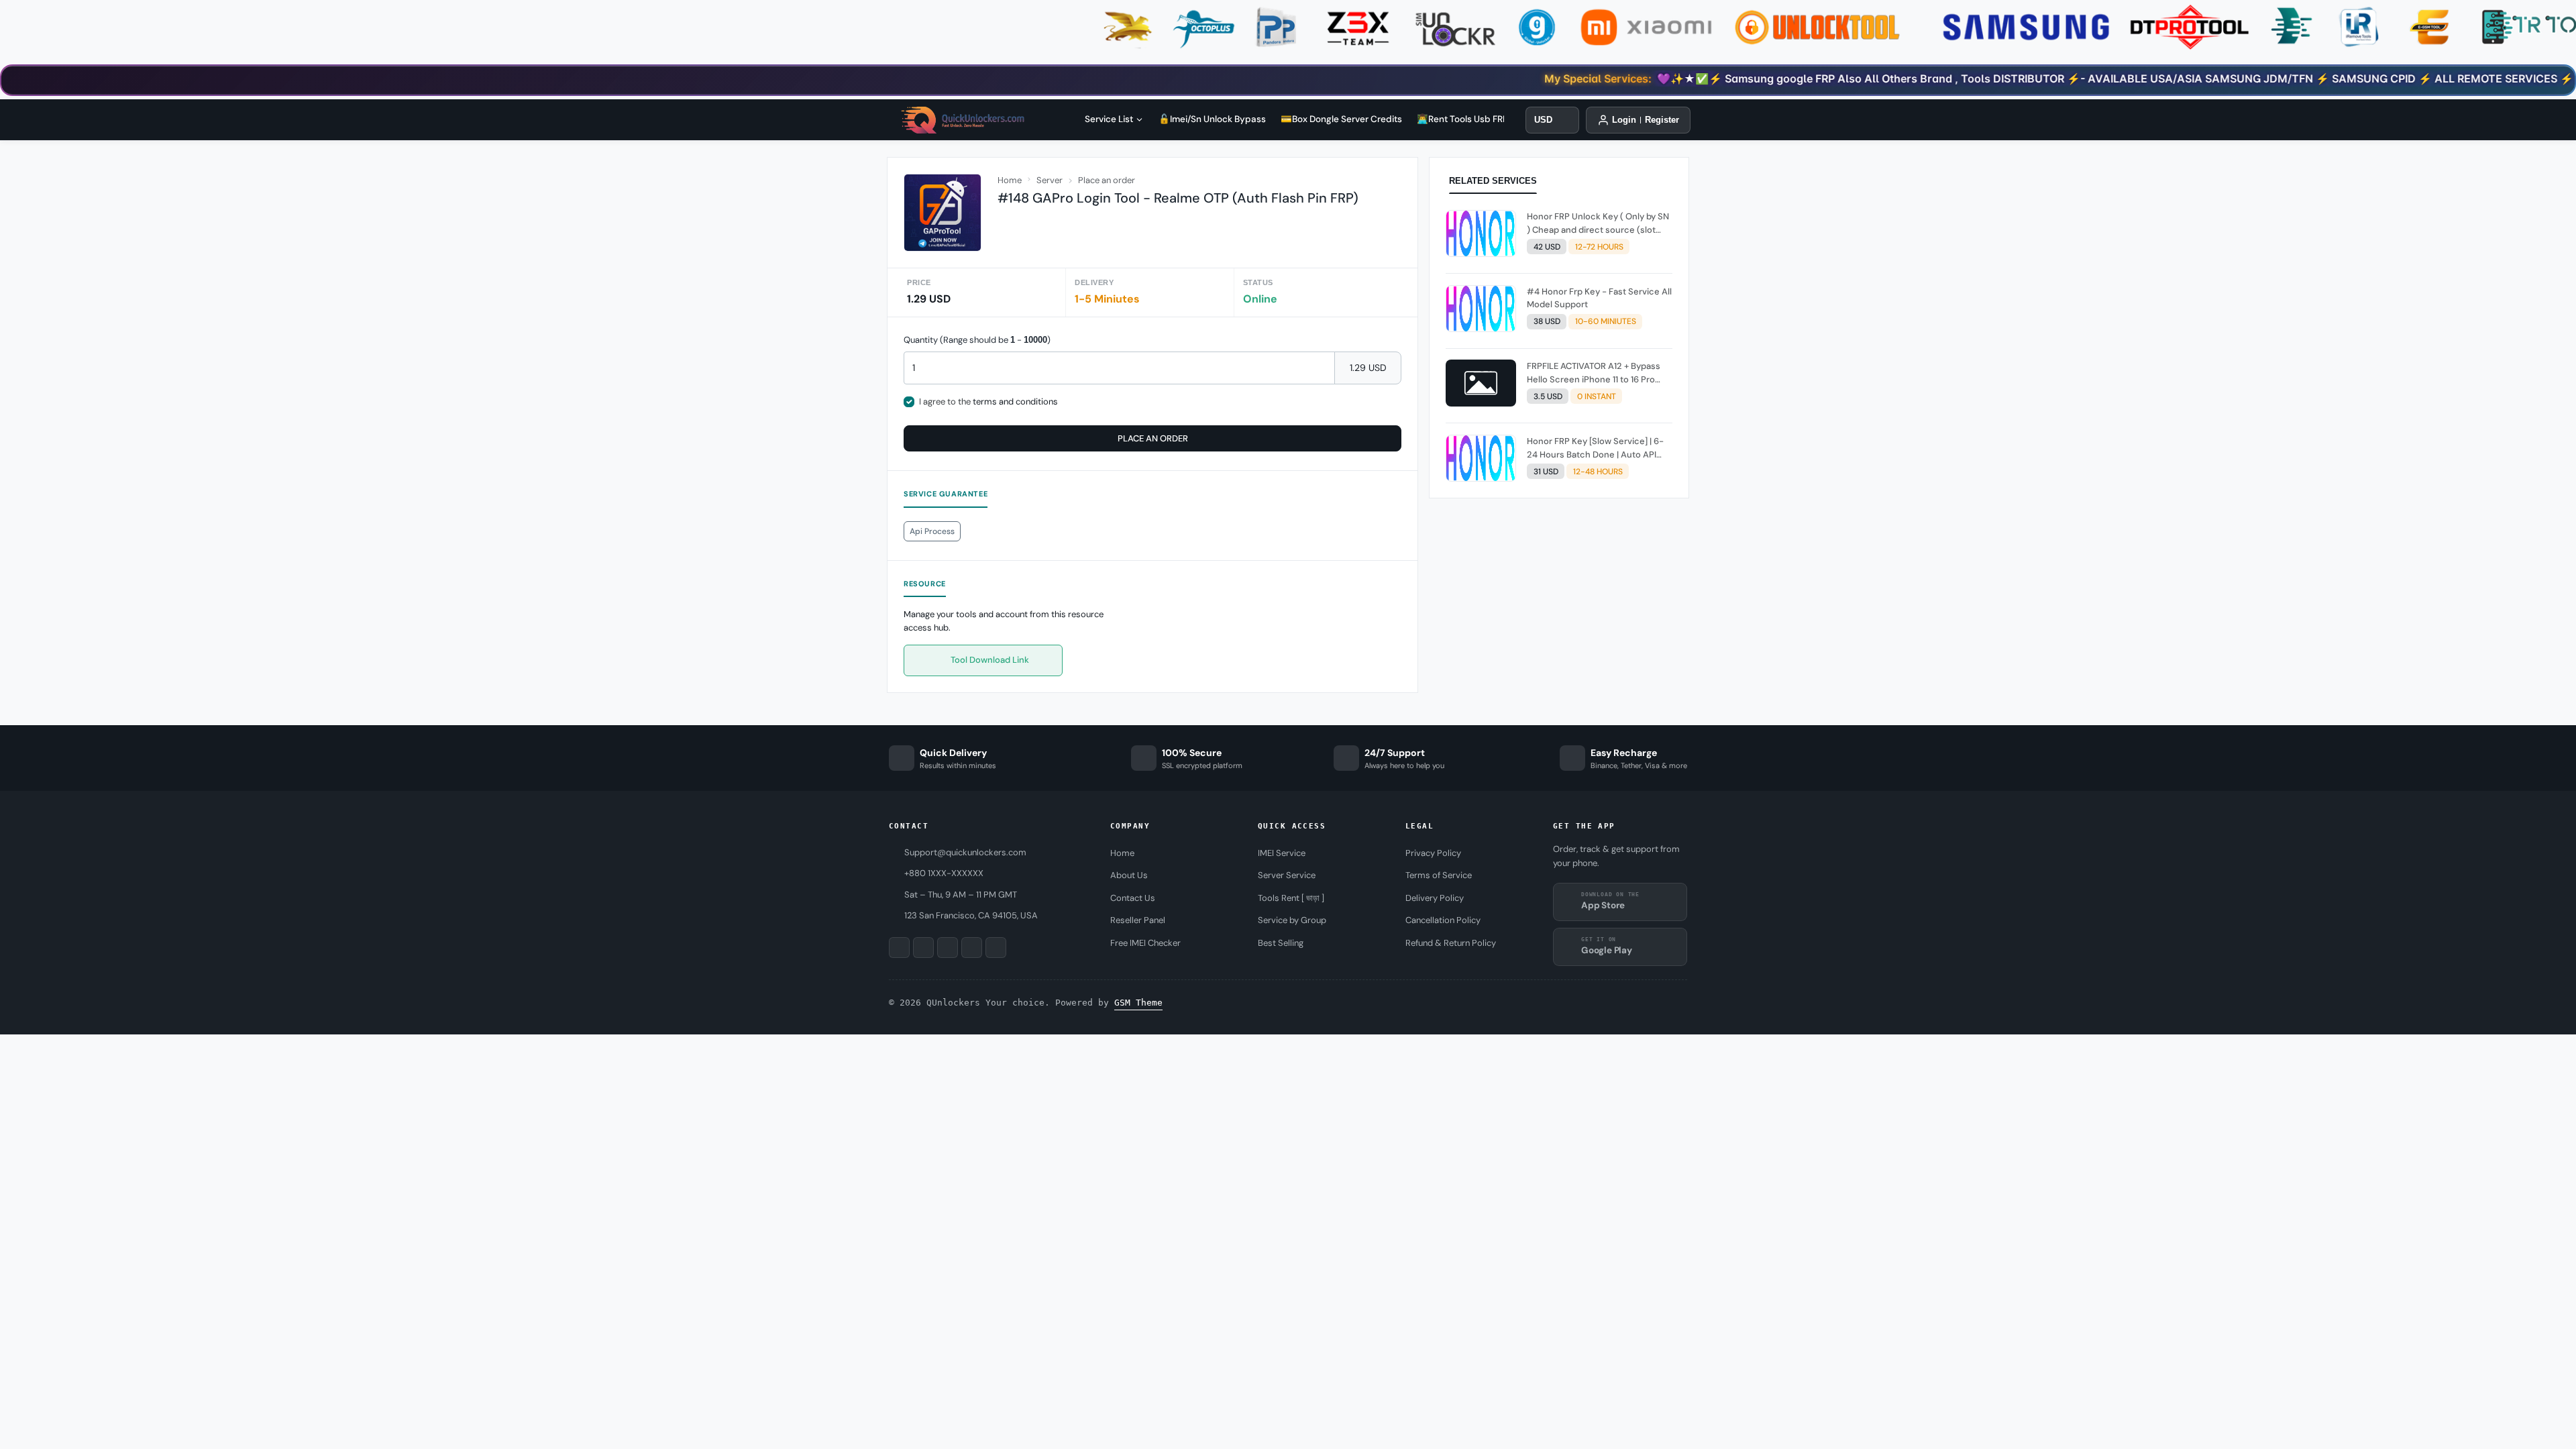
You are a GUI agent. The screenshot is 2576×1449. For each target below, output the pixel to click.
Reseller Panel (1138, 920)
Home (1010, 180)
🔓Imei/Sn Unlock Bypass (1212, 119)
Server (1050, 180)
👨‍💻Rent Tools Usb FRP (1462, 119)
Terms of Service (1439, 875)
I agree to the (988, 401)
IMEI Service (1282, 853)
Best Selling (1281, 943)
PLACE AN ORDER (1153, 438)
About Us (1129, 875)
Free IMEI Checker (1145, 943)
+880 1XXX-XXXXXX (944, 873)
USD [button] (1543, 120)
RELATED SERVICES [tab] (1493, 181)
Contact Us (1133, 898)
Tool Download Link (989, 660)
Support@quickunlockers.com (965, 852)
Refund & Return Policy (1451, 943)
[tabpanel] (1559, 349)
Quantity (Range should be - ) (977, 340)
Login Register (1646, 120)
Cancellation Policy (1443, 920)
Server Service (1287, 875)
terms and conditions (1015, 401)
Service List (1109, 119)
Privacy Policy (1433, 853)
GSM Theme (1138, 1003)
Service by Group (1292, 920)
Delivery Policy (1435, 898)
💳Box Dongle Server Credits (1341, 119)
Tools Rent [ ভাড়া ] (1291, 898)
